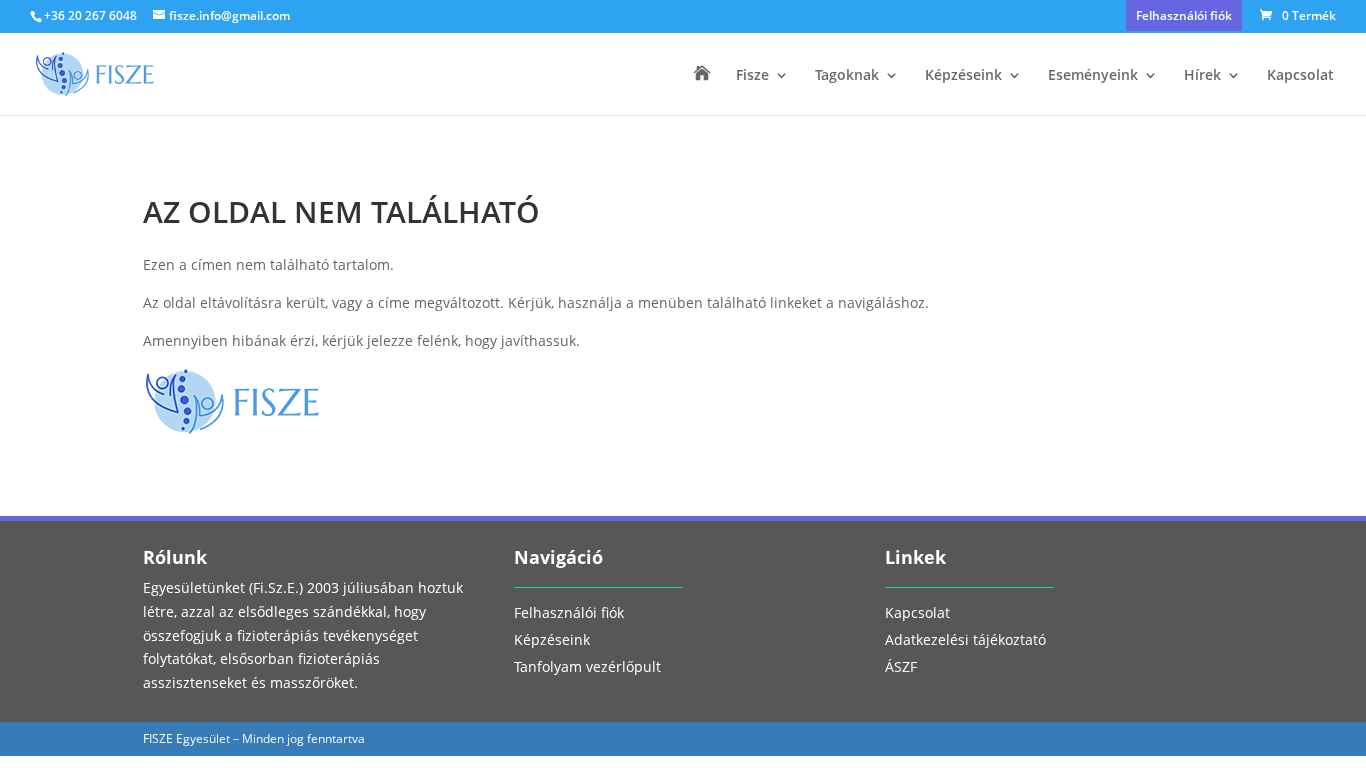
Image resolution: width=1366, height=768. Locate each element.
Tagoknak (847, 76)
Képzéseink (963, 76)
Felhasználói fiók (1184, 17)
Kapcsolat (1300, 76)
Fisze (752, 76)
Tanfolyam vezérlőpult (587, 668)
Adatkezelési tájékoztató (965, 641)
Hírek (1202, 76)
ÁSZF (901, 668)
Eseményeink (1093, 76)
